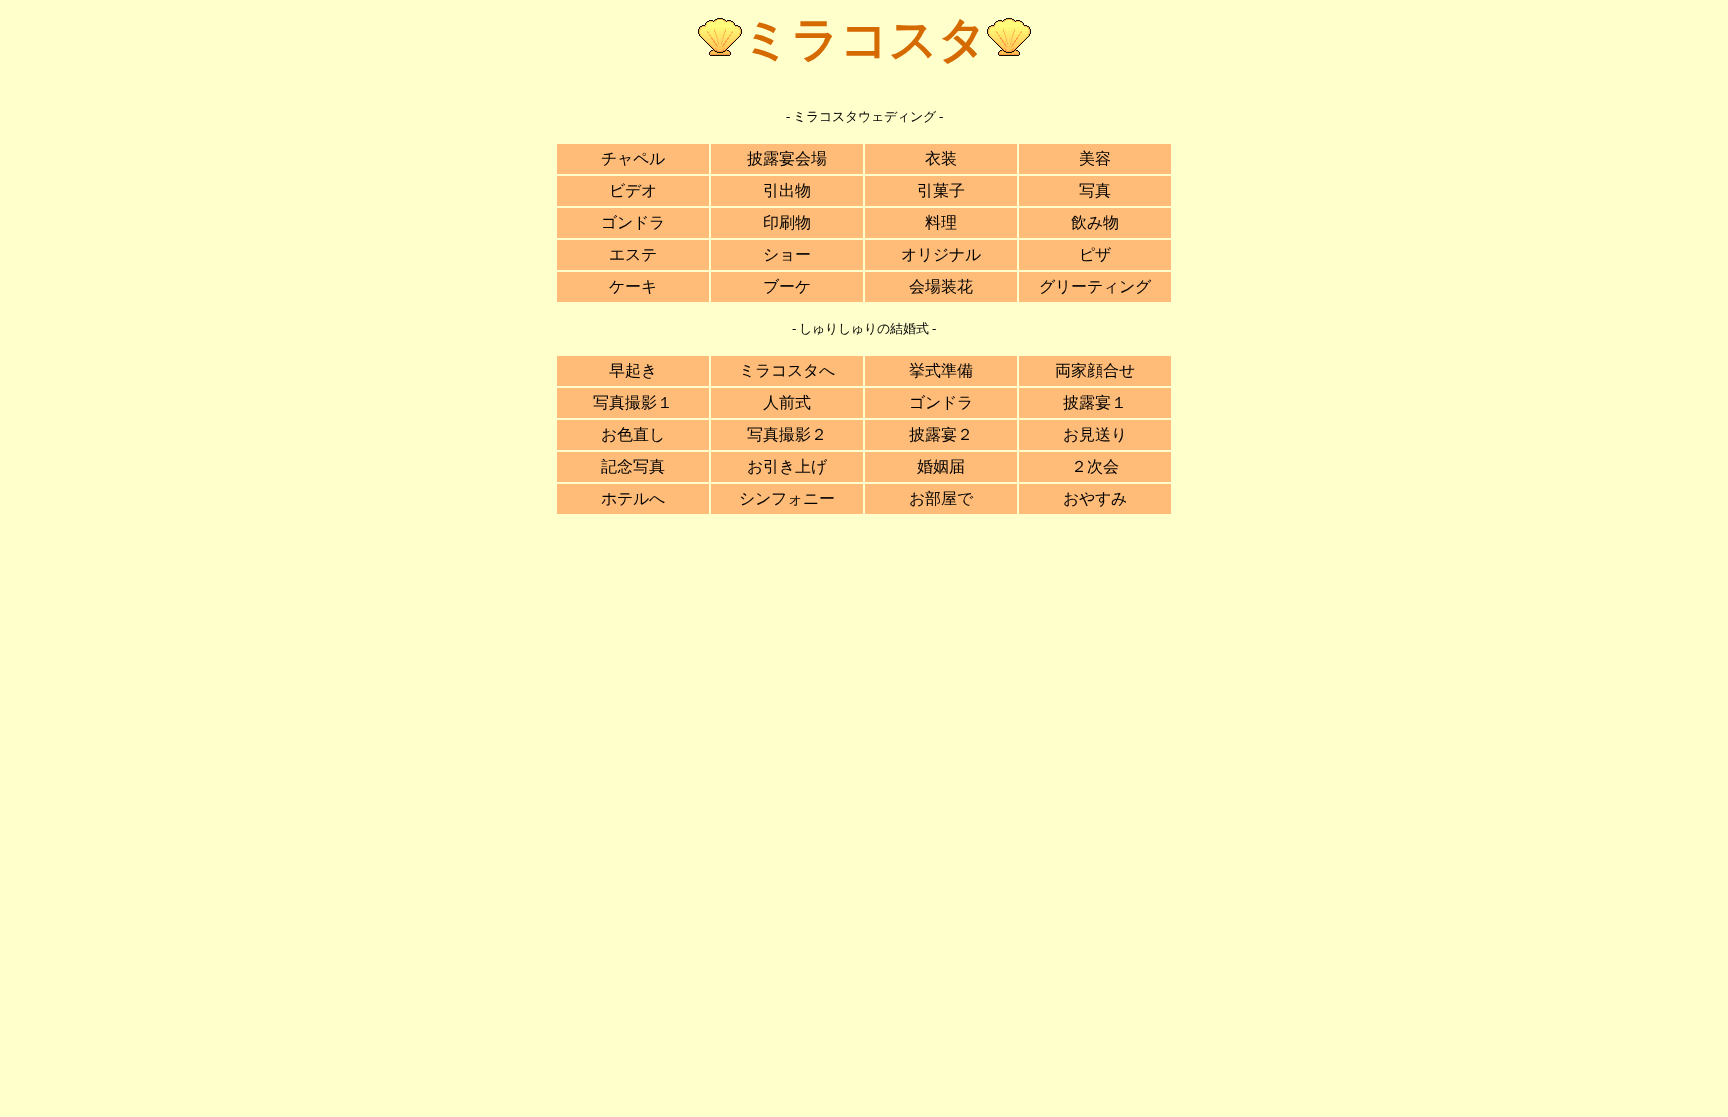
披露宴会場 (787, 158)
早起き (633, 370)
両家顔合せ (1095, 370)
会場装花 (941, 286)
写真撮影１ (633, 402)
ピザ (1095, 254)
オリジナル (941, 254)
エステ (633, 254)
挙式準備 (941, 370)
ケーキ (633, 286)
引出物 (787, 190)
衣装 (941, 158)
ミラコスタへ (787, 370)
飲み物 (1095, 222)
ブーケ (787, 286)
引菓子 (941, 190)
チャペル (633, 158)
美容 (1095, 158)
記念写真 (633, 466)
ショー (787, 254)
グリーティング (1095, 286)
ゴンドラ (633, 222)
